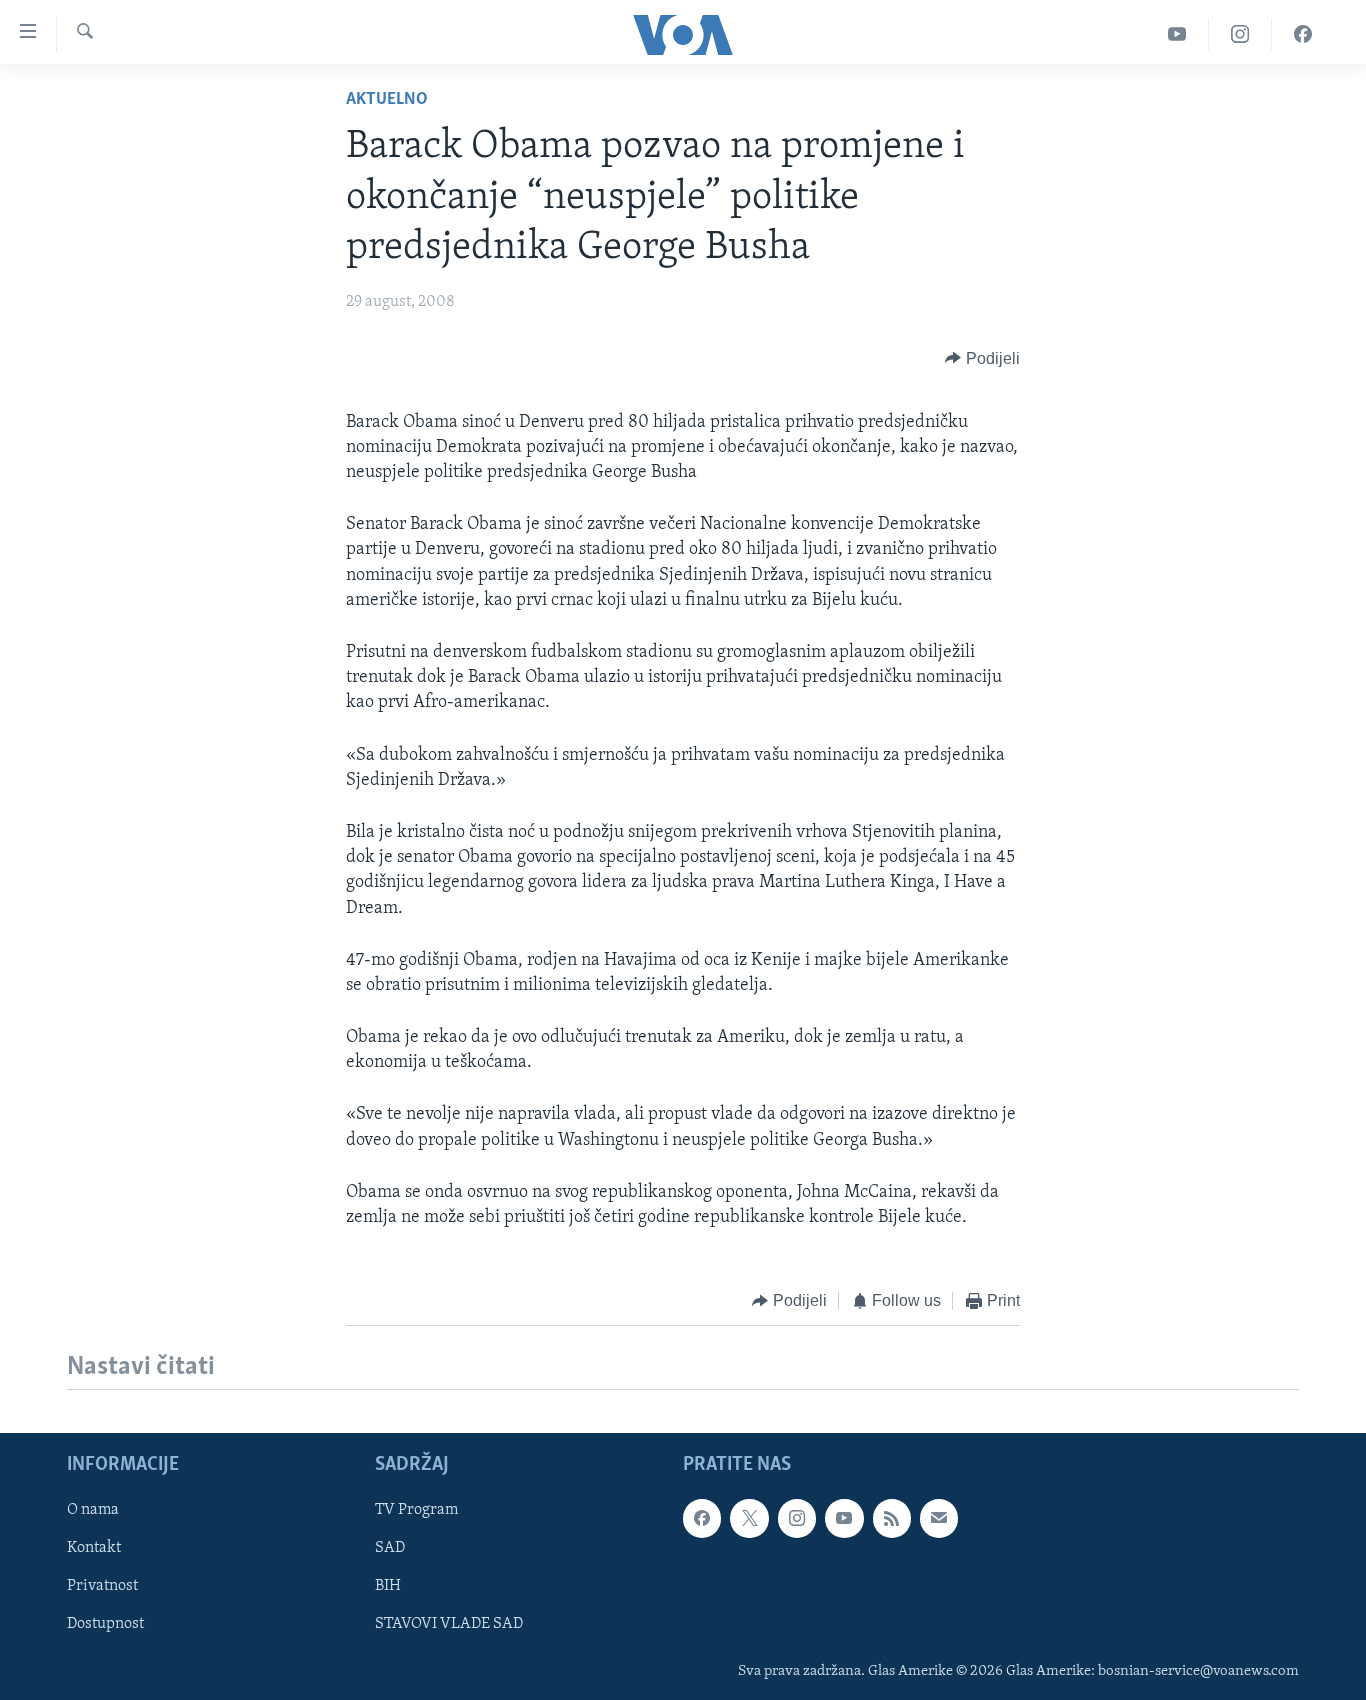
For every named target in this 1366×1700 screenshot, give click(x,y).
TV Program (416, 1510)
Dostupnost (105, 1624)
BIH (388, 1586)
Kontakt (94, 1548)
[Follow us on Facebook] (702, 1518)
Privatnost (102, 1586)
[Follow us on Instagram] (797, 1518)
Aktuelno (387, 100)
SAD (390, 1548)
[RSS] (892, 1518)
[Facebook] (1303, 34)
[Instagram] (1240, 34)
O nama (93, 1510)
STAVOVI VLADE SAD (449, 1624)
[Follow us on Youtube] (844, 1518)
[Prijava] (939, 1518)
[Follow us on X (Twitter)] (749, 1518)
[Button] (982, 359)
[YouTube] (1177, 34)
